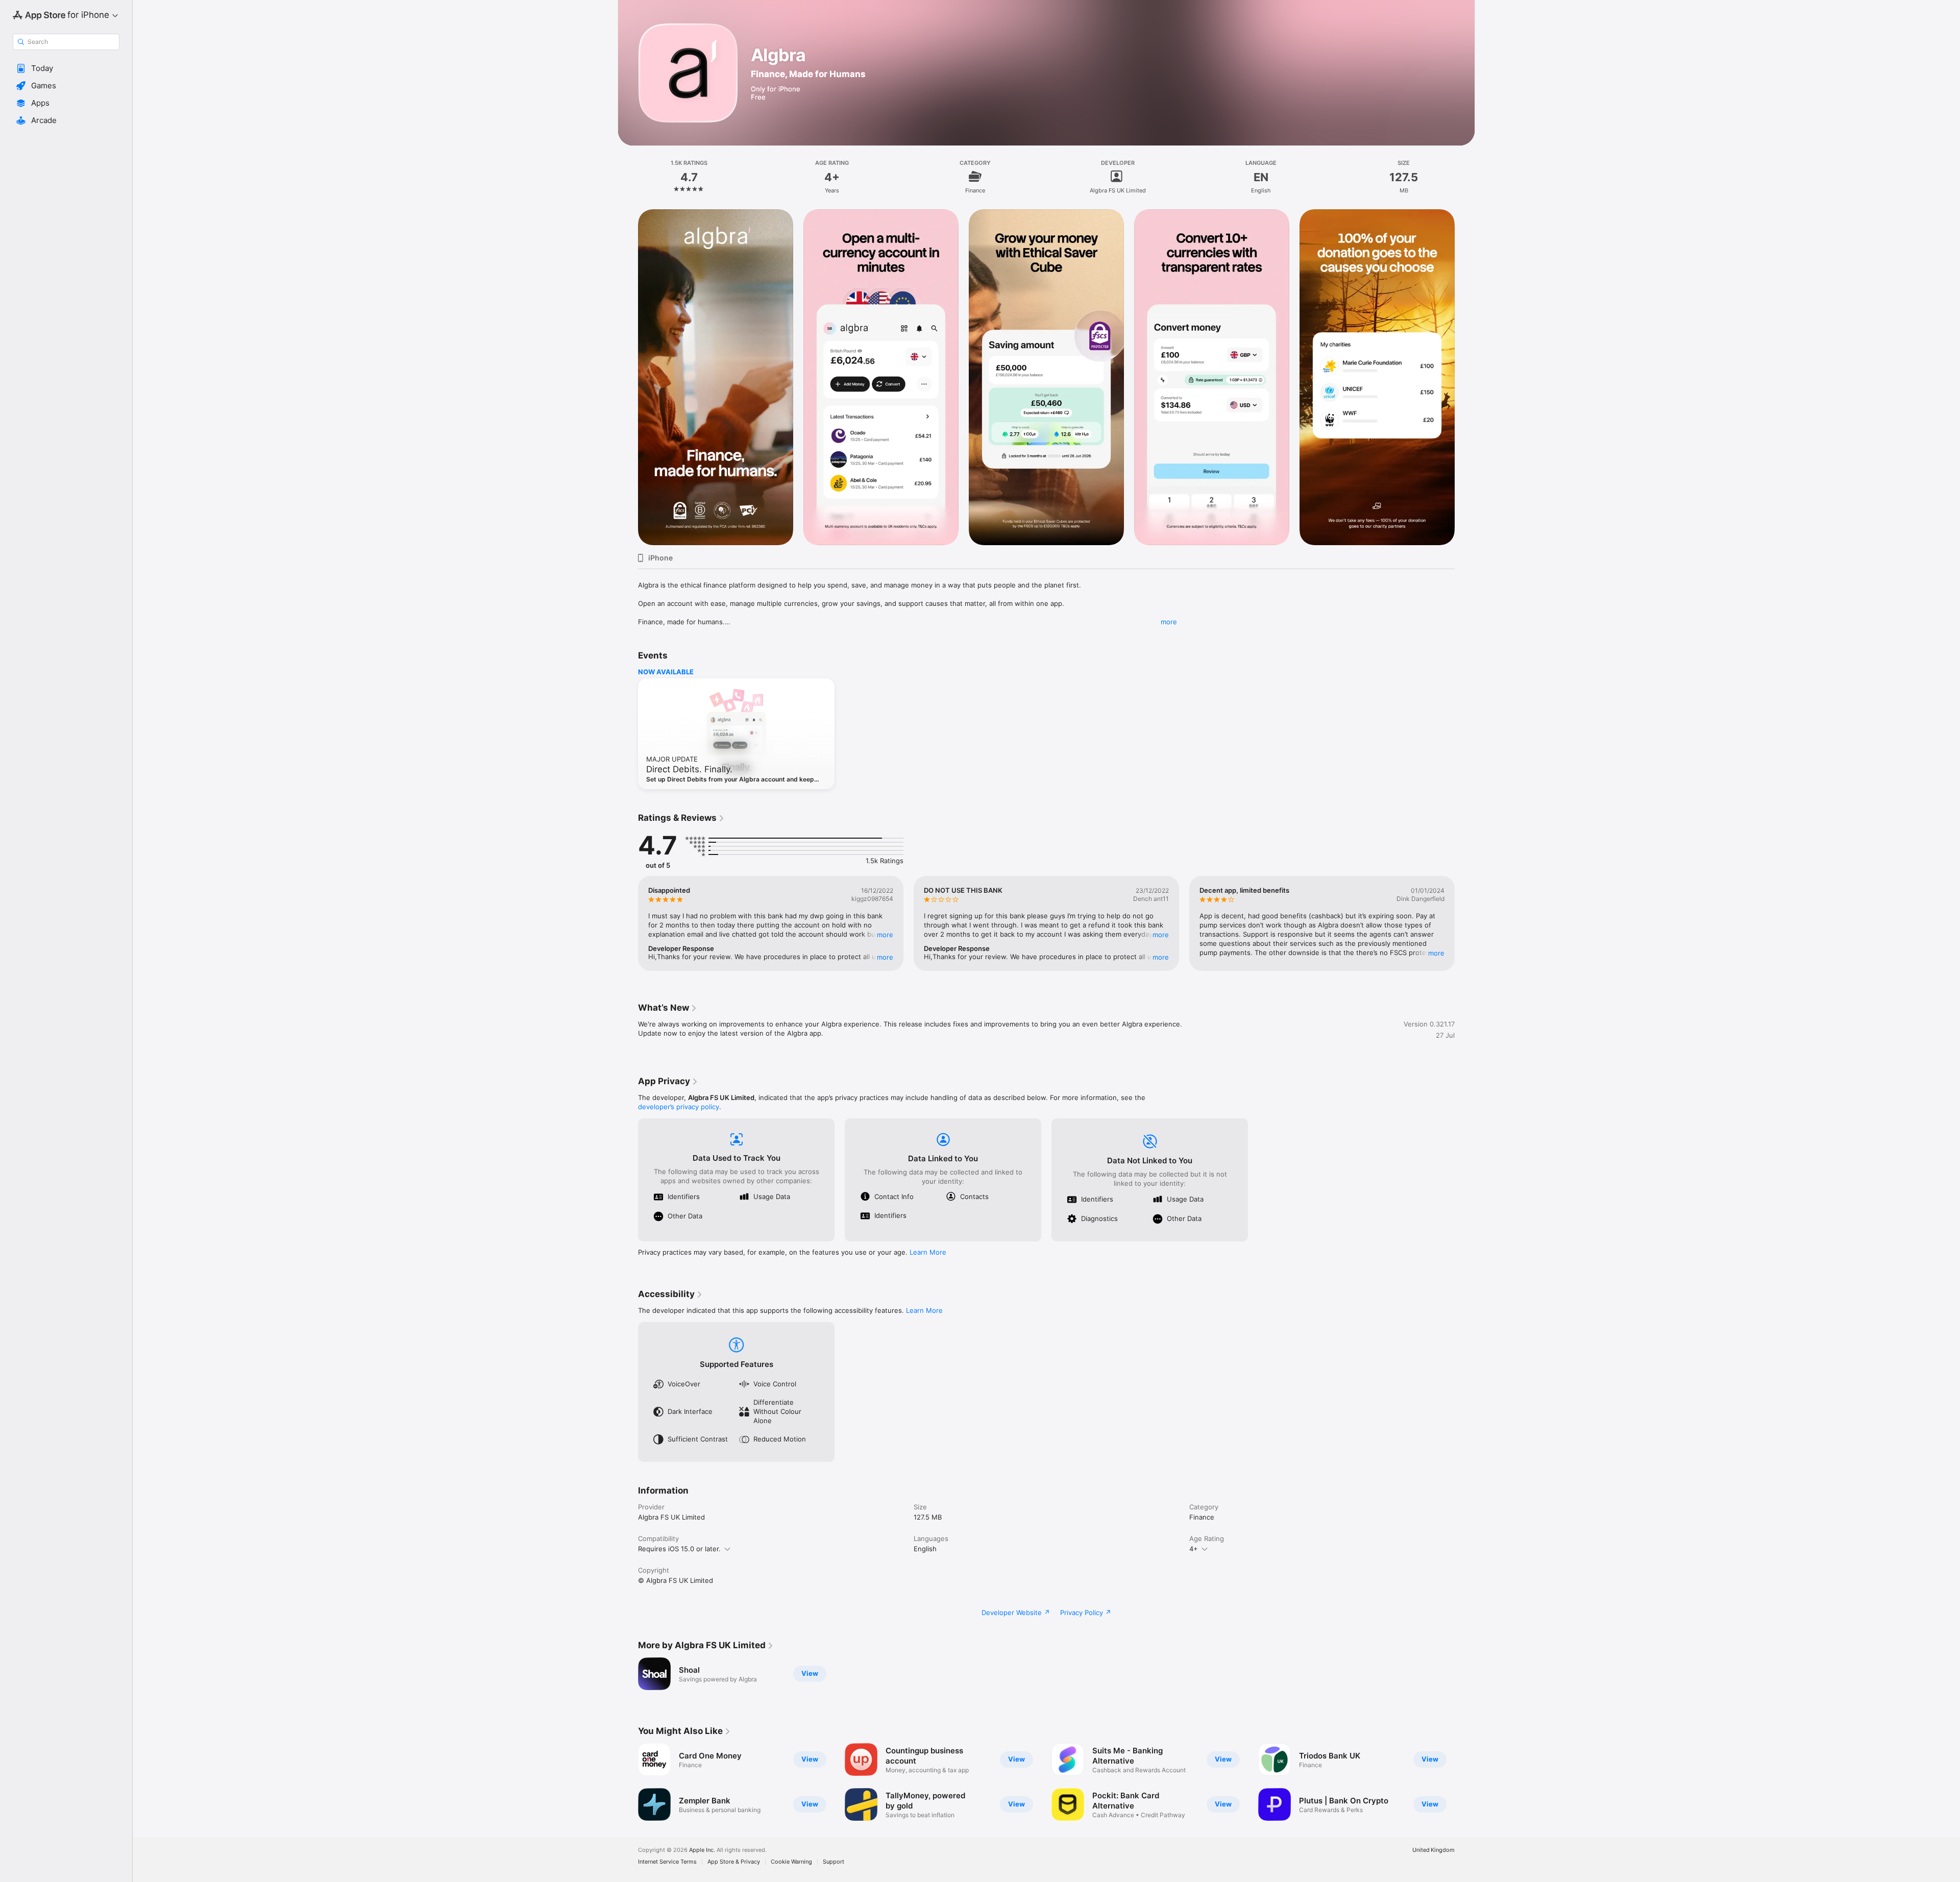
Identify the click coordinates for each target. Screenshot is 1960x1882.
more (1169, 622)
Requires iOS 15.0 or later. (679, 1549)
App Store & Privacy (734, 1862)
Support (834, 1862)
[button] (66, 68)
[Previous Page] (628, 377)
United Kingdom (1434, 1850)
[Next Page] (1465, 377)
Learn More (928, 1252)
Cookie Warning (791, 1862)
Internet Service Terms (667, 1862)
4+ (1194, 1549)
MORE (885, 935)
